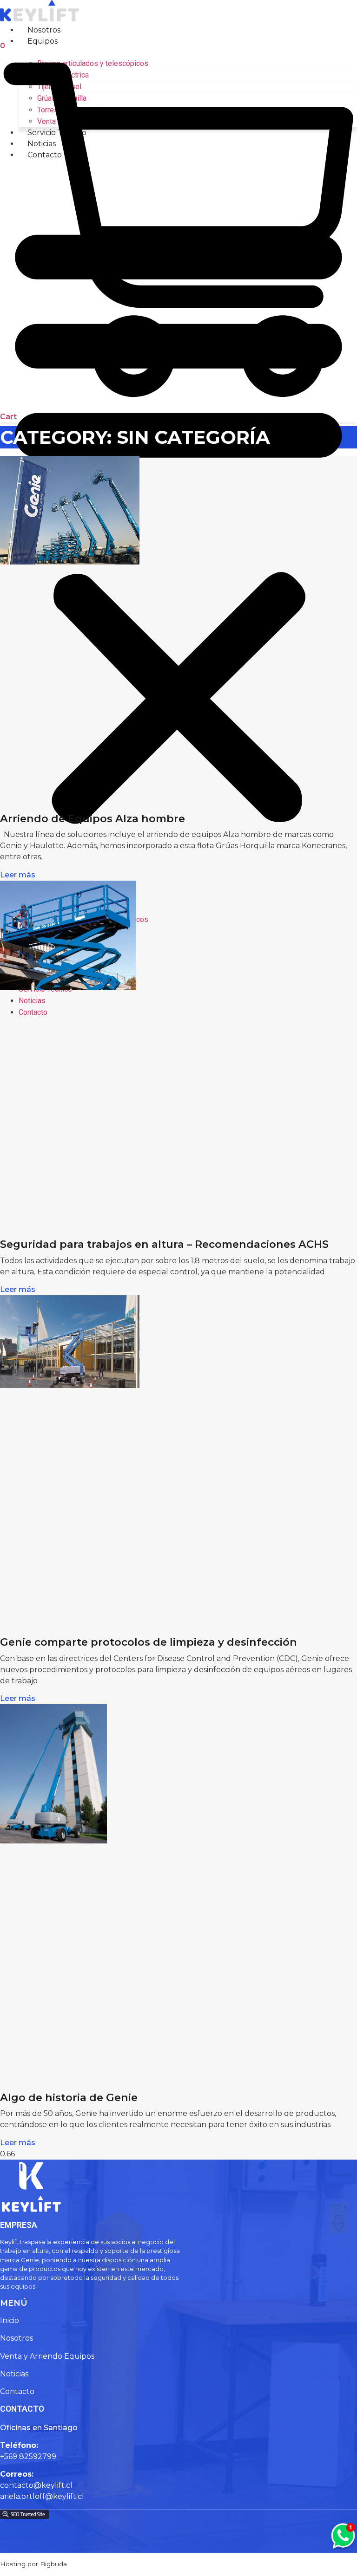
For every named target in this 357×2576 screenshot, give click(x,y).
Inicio (10, 2320)
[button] (178, 520)
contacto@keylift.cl (36, 2485)
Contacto (33, 1012)
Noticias (14, 2374)
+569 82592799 (28, 2456)
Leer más (18, 875)
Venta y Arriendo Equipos (47, 2356)
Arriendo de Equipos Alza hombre (93, 818)
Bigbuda (53, 2564)
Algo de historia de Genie (69, 2097)
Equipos (43, 41)
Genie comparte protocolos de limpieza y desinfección (149, 1642)
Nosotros (44, 30)
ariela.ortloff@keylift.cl (42, 2496)
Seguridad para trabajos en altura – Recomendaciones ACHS (164, 1244)
